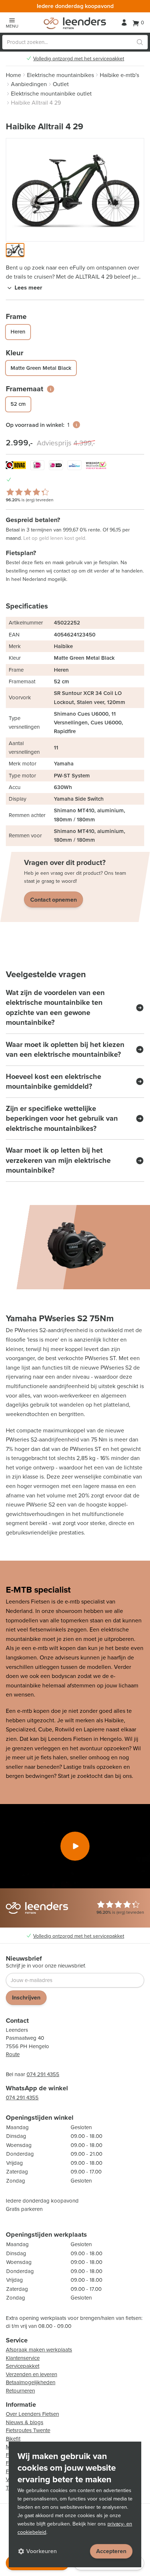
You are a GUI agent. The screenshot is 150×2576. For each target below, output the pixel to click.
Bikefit (13, 2439)
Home (13, 75)
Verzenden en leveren (31, 2374)
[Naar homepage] (75, 23)
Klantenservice (23, 2358)
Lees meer (28, 288)
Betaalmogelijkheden (31, 2382)
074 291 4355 (43, 2074)
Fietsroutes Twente (28, 2430)
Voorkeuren (42, 2551)
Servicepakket (23, 2366)
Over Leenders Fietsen (32, 2414)
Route (13, 2054)
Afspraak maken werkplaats (39, 2350)
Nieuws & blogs (25, 2422)
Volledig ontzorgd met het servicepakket (79, 59)
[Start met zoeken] (140, 42)
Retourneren (20, 2391)
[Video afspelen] (75, 1846)
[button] (15, 250)
